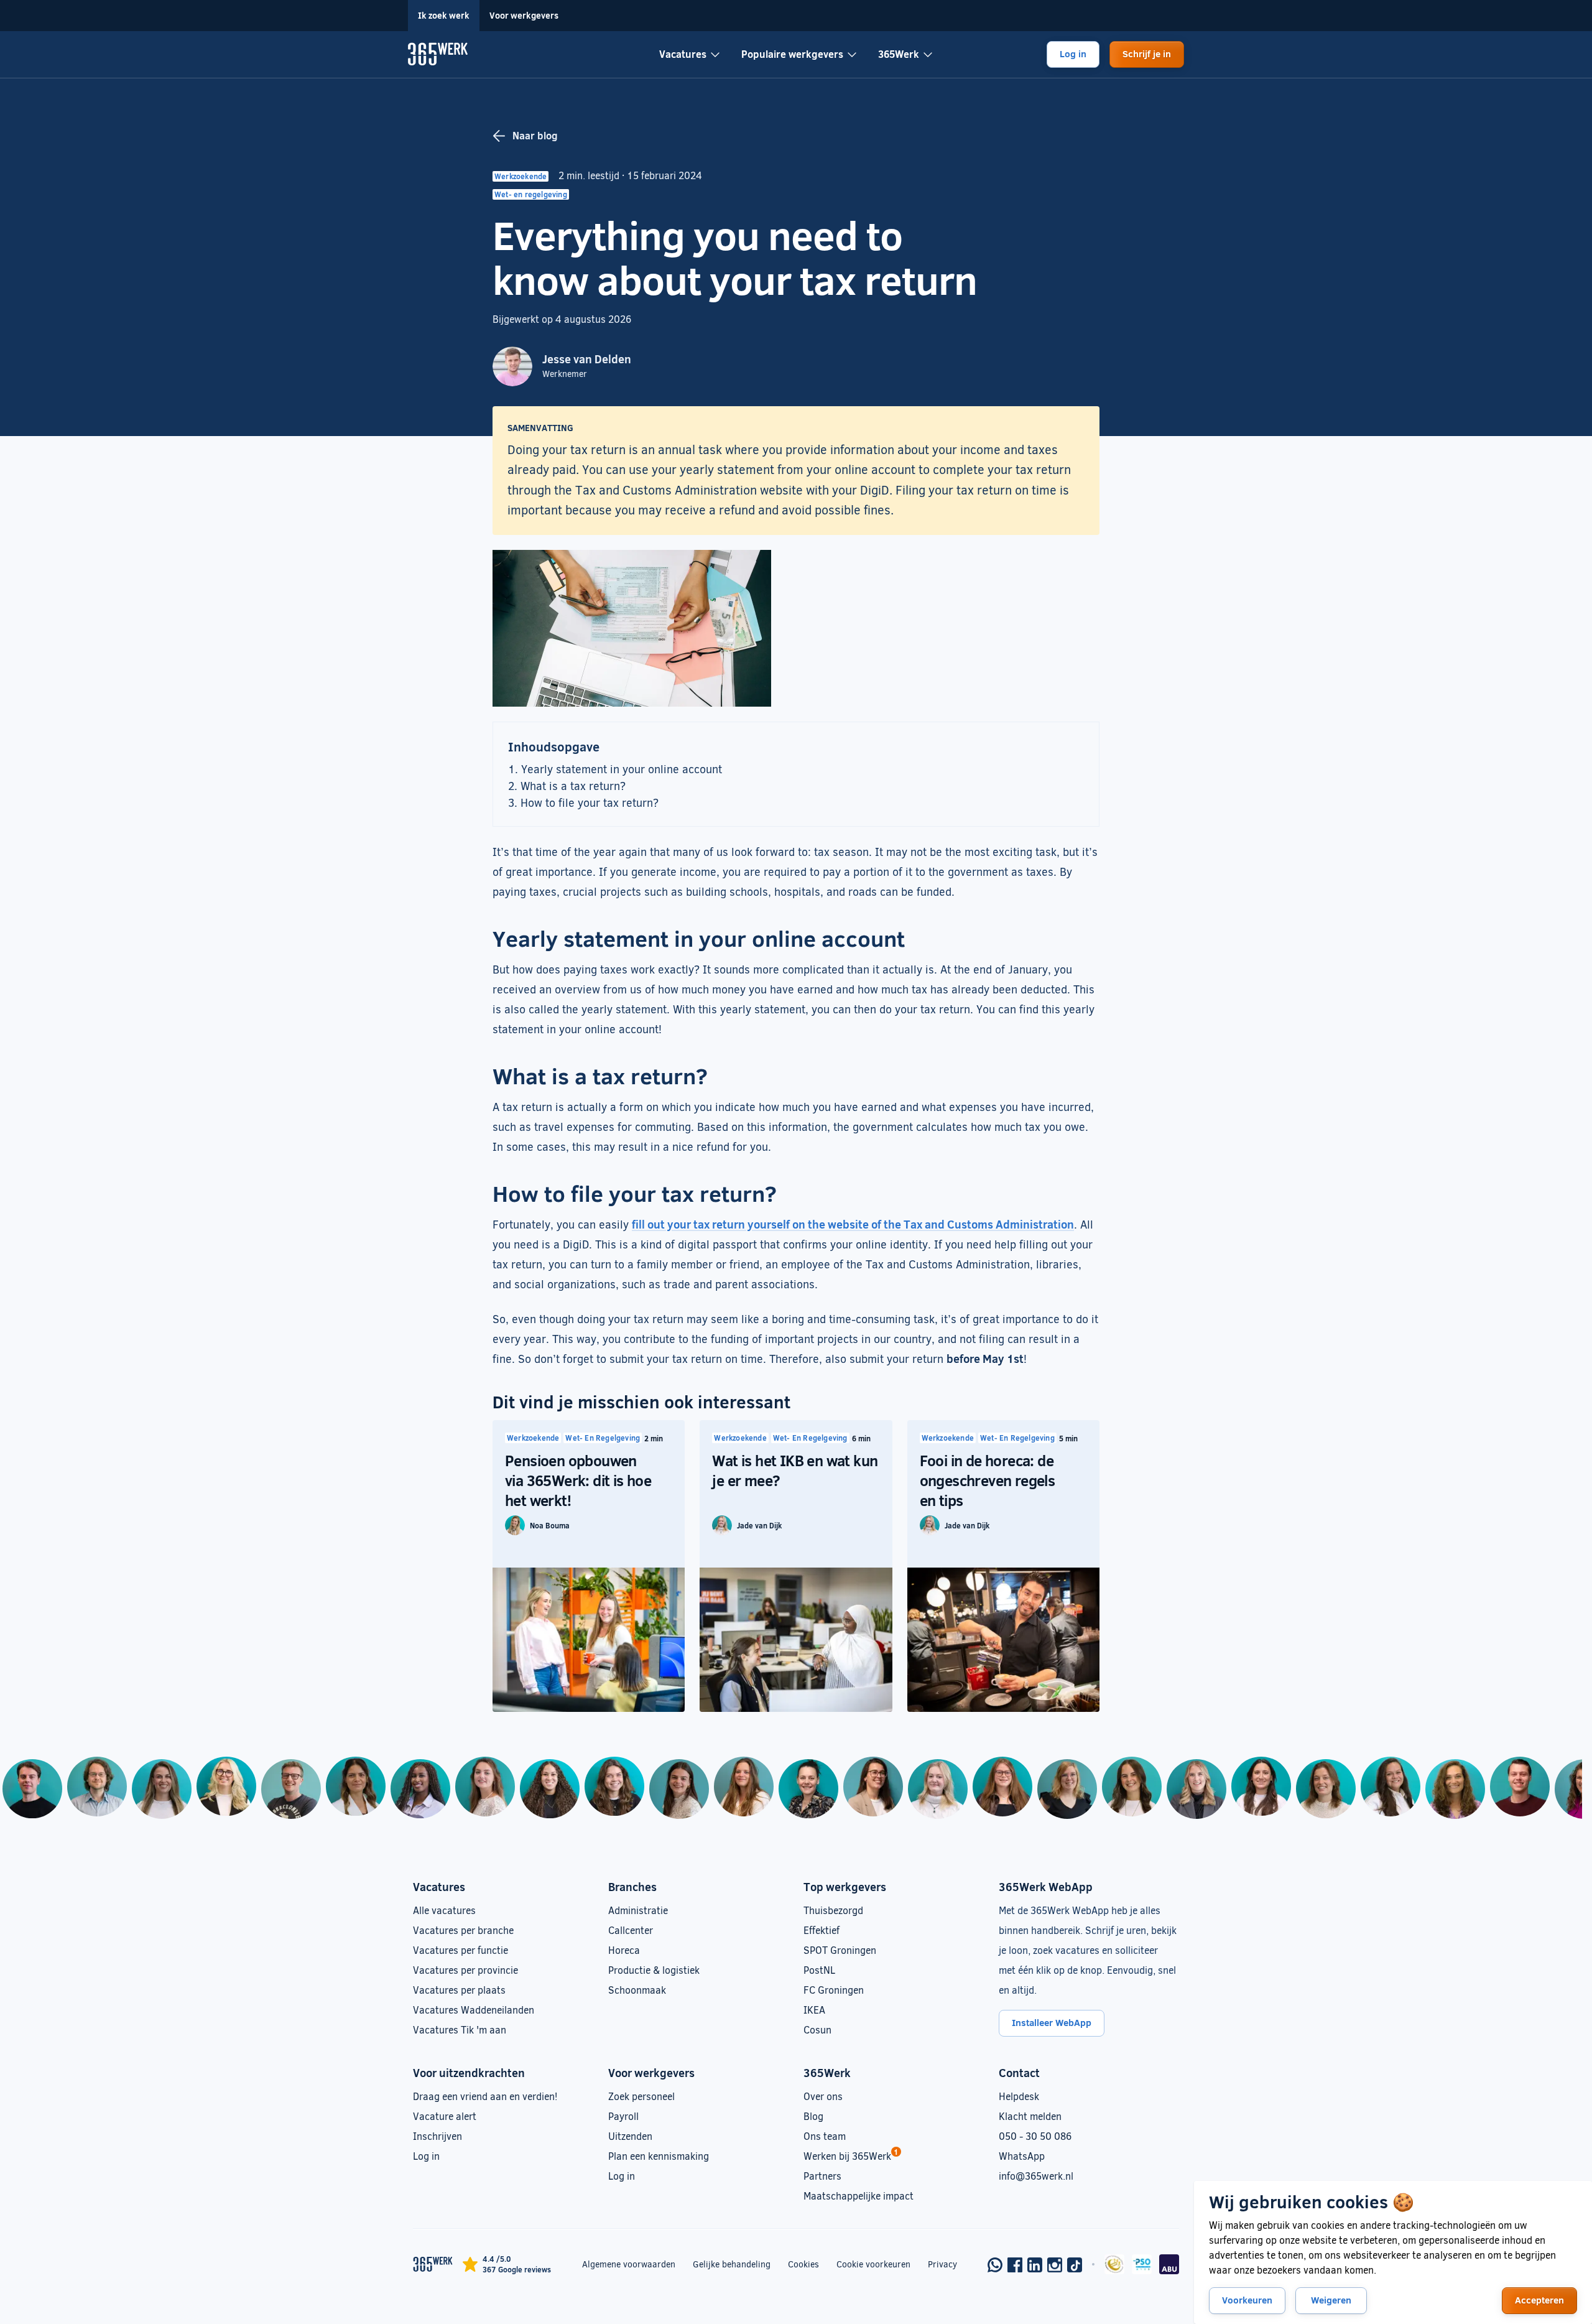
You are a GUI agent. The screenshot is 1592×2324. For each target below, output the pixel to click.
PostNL (819, 1970)
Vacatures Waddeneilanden (474, 2010)
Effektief (821, 1930)
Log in (1073, 53)
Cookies (803, 2264)
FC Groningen (834, 1990)
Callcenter (631, 1930)
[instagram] (1055, 2265)
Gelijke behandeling (732, 2264)
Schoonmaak (637, 1990)
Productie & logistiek (654, 1970)
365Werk (899, 54)
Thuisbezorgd (833, 1910)
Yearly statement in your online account (622, 769)
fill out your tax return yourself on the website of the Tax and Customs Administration (853, 1224)
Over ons (823, 2096)
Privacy (942, 2264)
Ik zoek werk (444, 15)
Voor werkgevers (524, 15)
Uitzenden (630, 2136)
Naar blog (535, 135)
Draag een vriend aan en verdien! (485, 2096)
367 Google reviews (517, 2269)
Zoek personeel (641, 2096)
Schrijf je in (1147, 53)
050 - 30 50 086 (1035, 2136)
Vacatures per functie (460, 1950)
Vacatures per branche (463, 1930)
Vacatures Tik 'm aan (460, 2029)
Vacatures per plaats (459, 1990)
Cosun (817, 2029)
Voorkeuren (1247, 2300)
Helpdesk (1019, 2096)
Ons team (825, 2136)
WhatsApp (1022, 2156)
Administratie (638, 1910)
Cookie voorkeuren (873, 2264)
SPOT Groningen (840, 1950)
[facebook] (1015, 2265)
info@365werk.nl (1036, 2176)
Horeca (624, 1950)
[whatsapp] (995, 2265)
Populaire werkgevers (792, 54)
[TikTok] (1075, 2265)
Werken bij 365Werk (847, 2156)
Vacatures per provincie (465, 1970)
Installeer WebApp (1052, 2022)
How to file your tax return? (590, 802)
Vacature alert (445, 2116)
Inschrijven (437, 2136)
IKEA (814, 2010)
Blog (813, 2116)
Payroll (623, 2116)
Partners (822, 2176)
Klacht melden (1030, 2116)
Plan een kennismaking (659, 2156)
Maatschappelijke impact (858, 2196)
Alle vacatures (444, 1910)
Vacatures (683, 54)
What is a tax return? (573, 786)
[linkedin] (1035, 2265)
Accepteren (1539, 2300)
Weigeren (1331, 2300)
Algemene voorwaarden (629, 2264)
